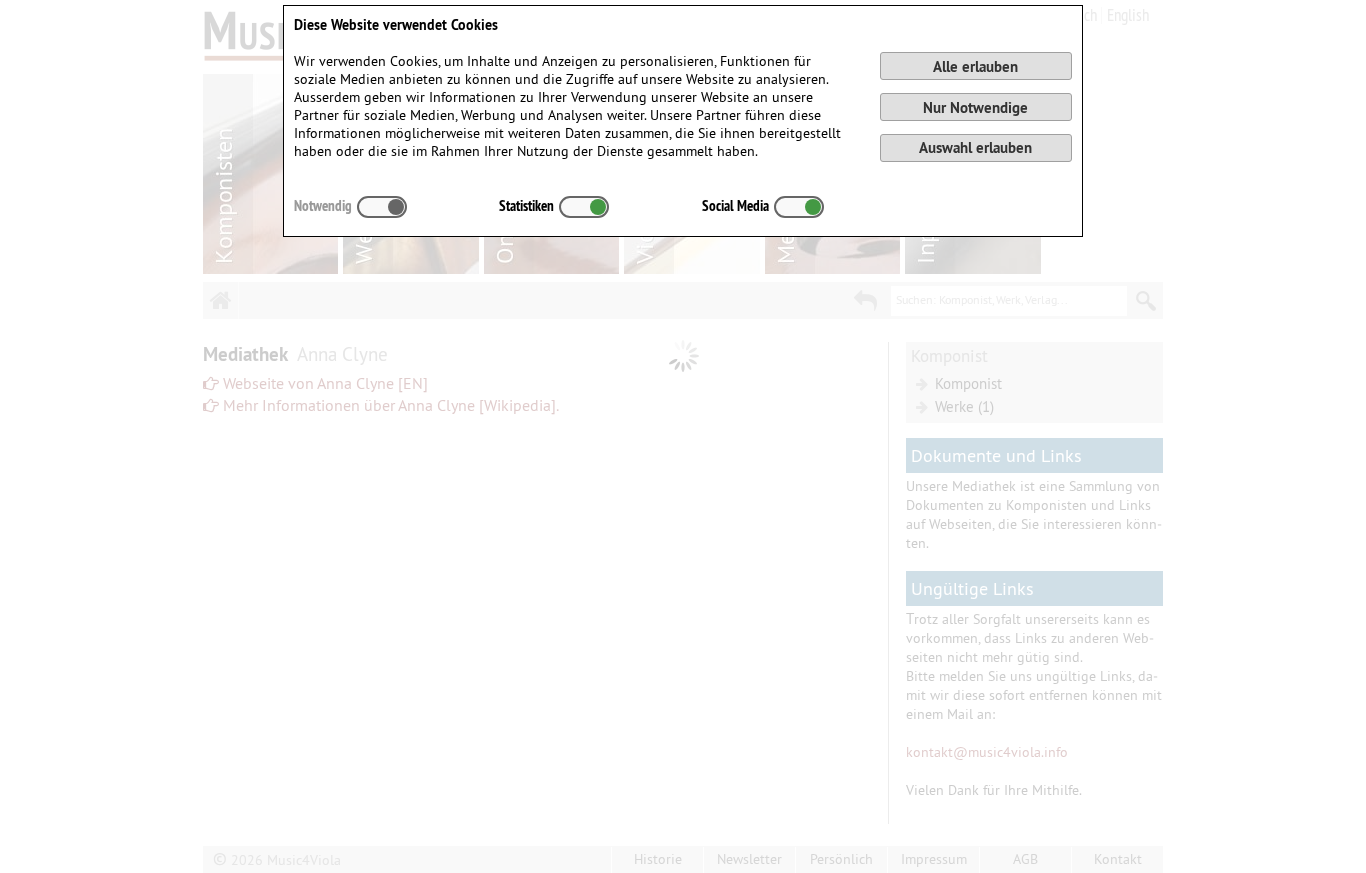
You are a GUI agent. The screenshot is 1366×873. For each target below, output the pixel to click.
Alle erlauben (975, 66)
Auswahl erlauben (975, 147)
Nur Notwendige (975, 107)
